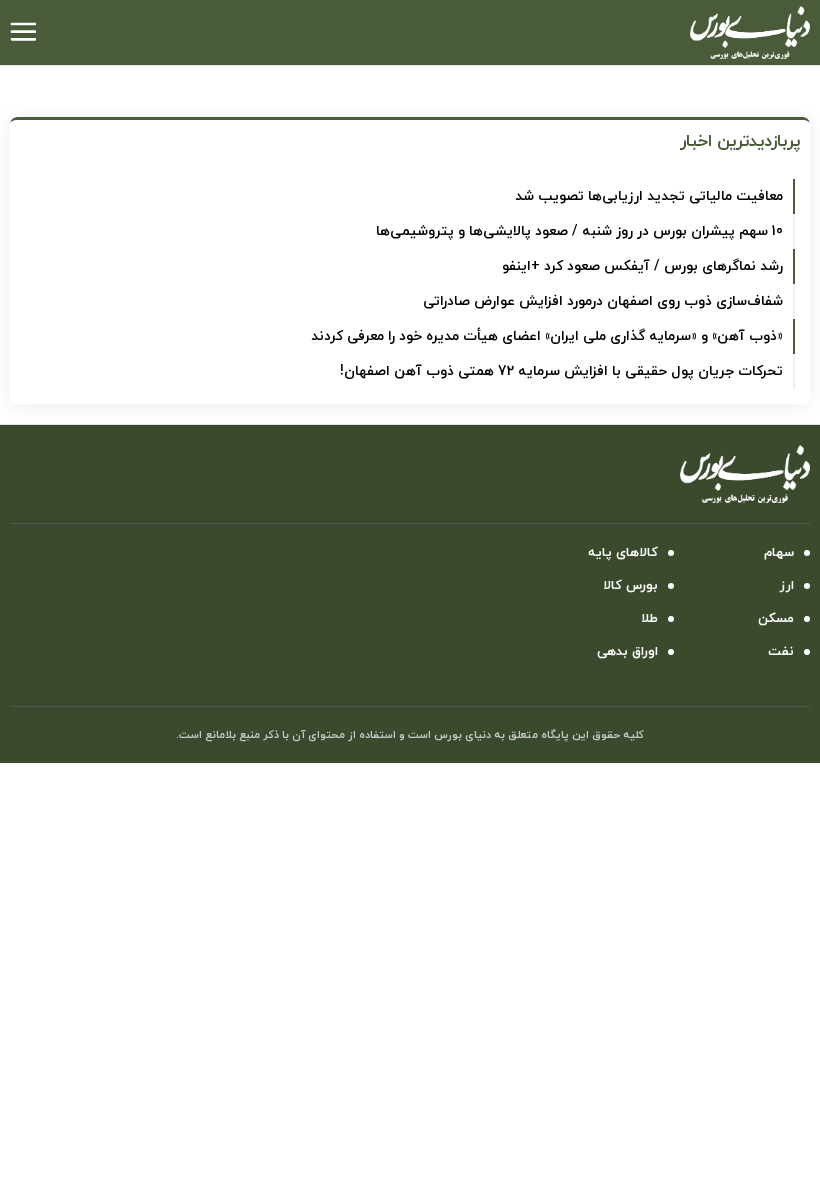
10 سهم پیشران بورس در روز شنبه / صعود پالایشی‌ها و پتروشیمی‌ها (579, 231)
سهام (779, 553)
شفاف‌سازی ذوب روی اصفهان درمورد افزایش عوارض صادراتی (603, 301)
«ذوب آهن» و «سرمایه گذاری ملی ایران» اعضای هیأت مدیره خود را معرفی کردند (547, 336)
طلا (649, 619)
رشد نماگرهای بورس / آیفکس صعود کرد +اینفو (642, 266)
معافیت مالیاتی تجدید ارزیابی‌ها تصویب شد (649, 196)
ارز (787, 586)
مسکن (776, 619)
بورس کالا (630, 586)
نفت (781, 652)
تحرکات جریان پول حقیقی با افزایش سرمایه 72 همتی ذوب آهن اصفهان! (561, 371)
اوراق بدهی (627, 652)
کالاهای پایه (623, 553)
